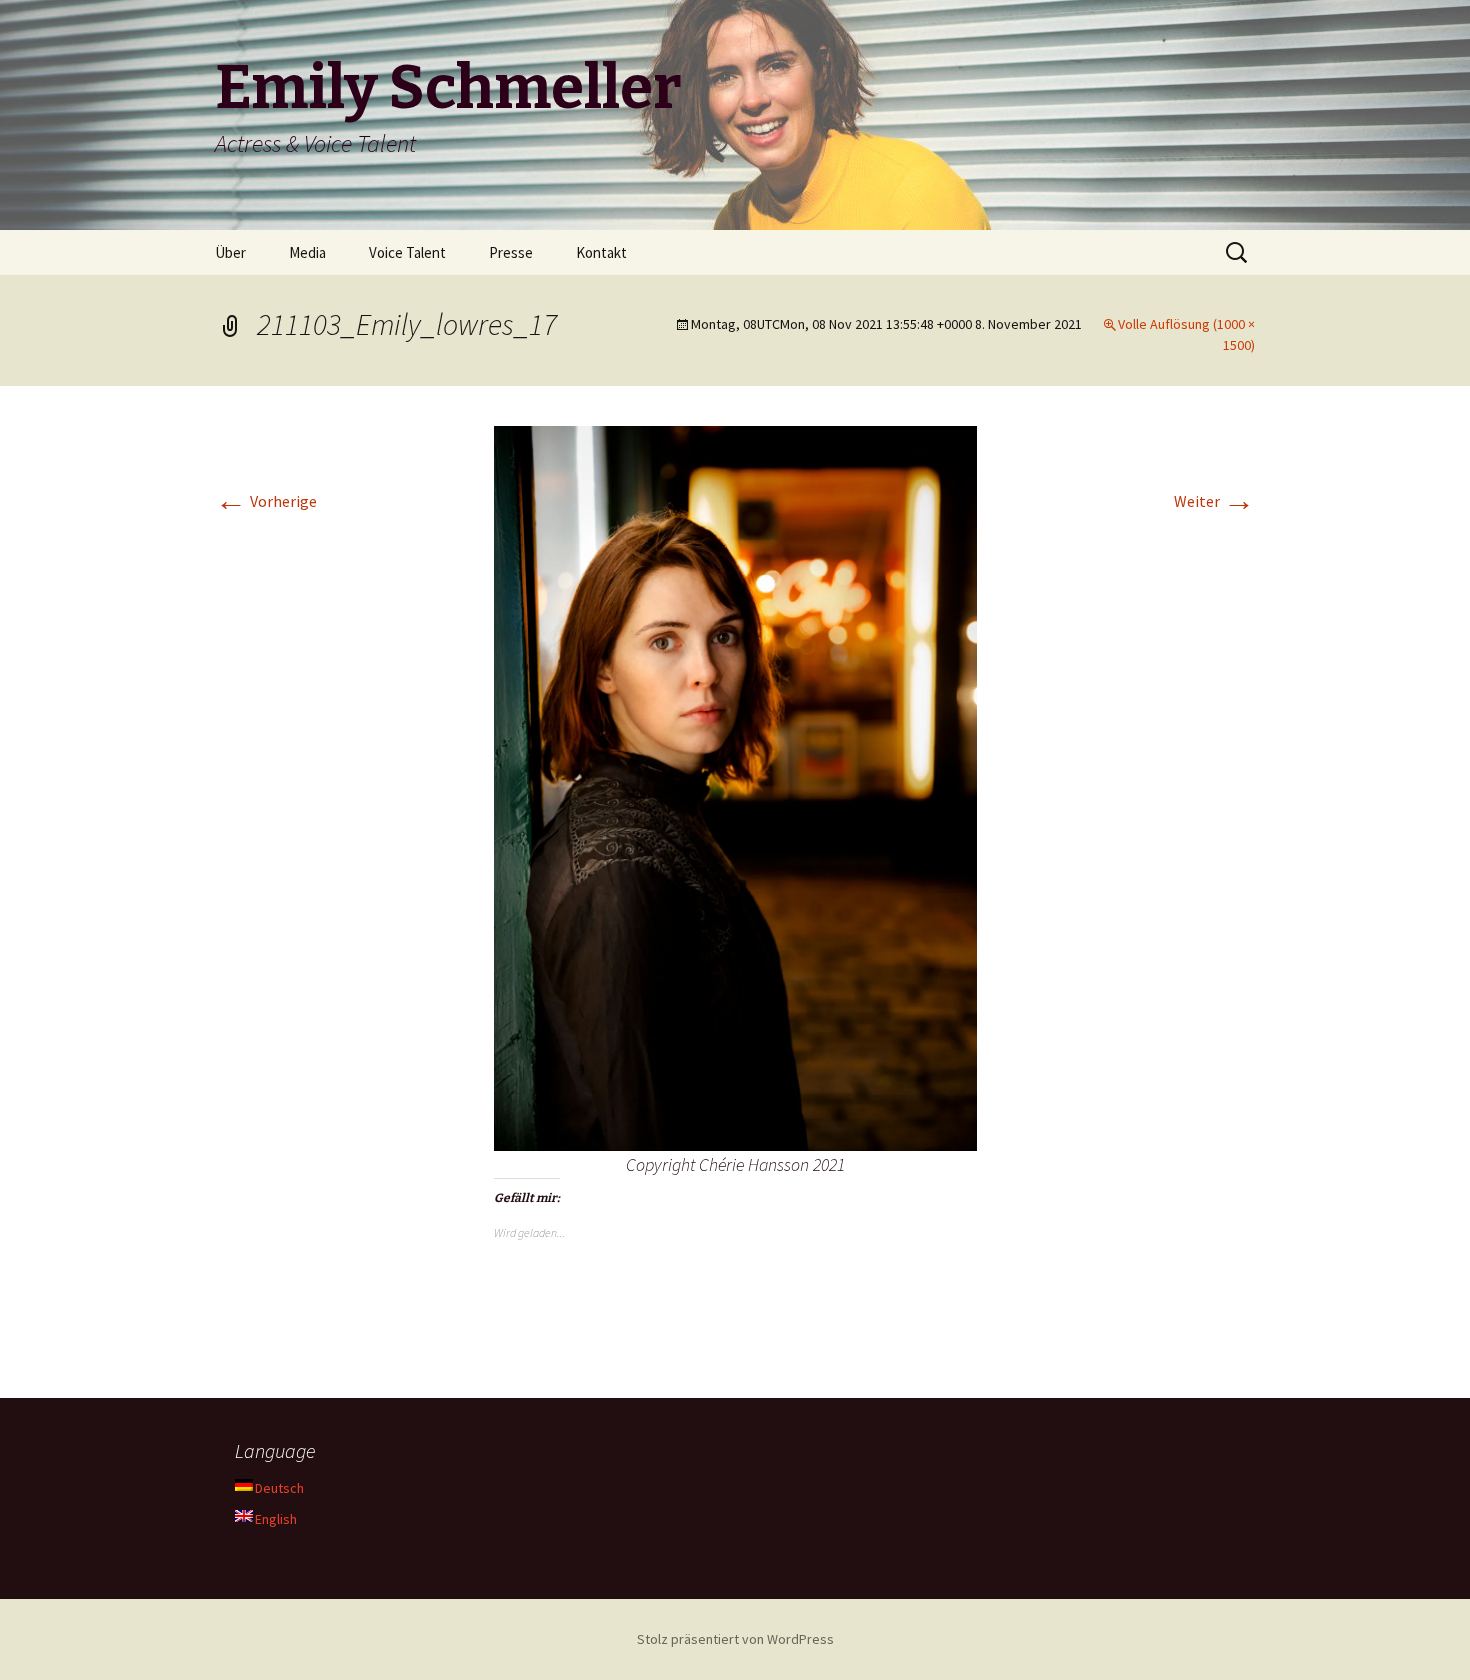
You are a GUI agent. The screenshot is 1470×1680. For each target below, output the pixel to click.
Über (230, 252)
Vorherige (266, 501)
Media (307, 252)
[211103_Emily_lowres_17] (735, 786)
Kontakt (601, 252)
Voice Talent (407, 252)
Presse (511, 252)
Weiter (1214, 501)
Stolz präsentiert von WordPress (735, 1639)
